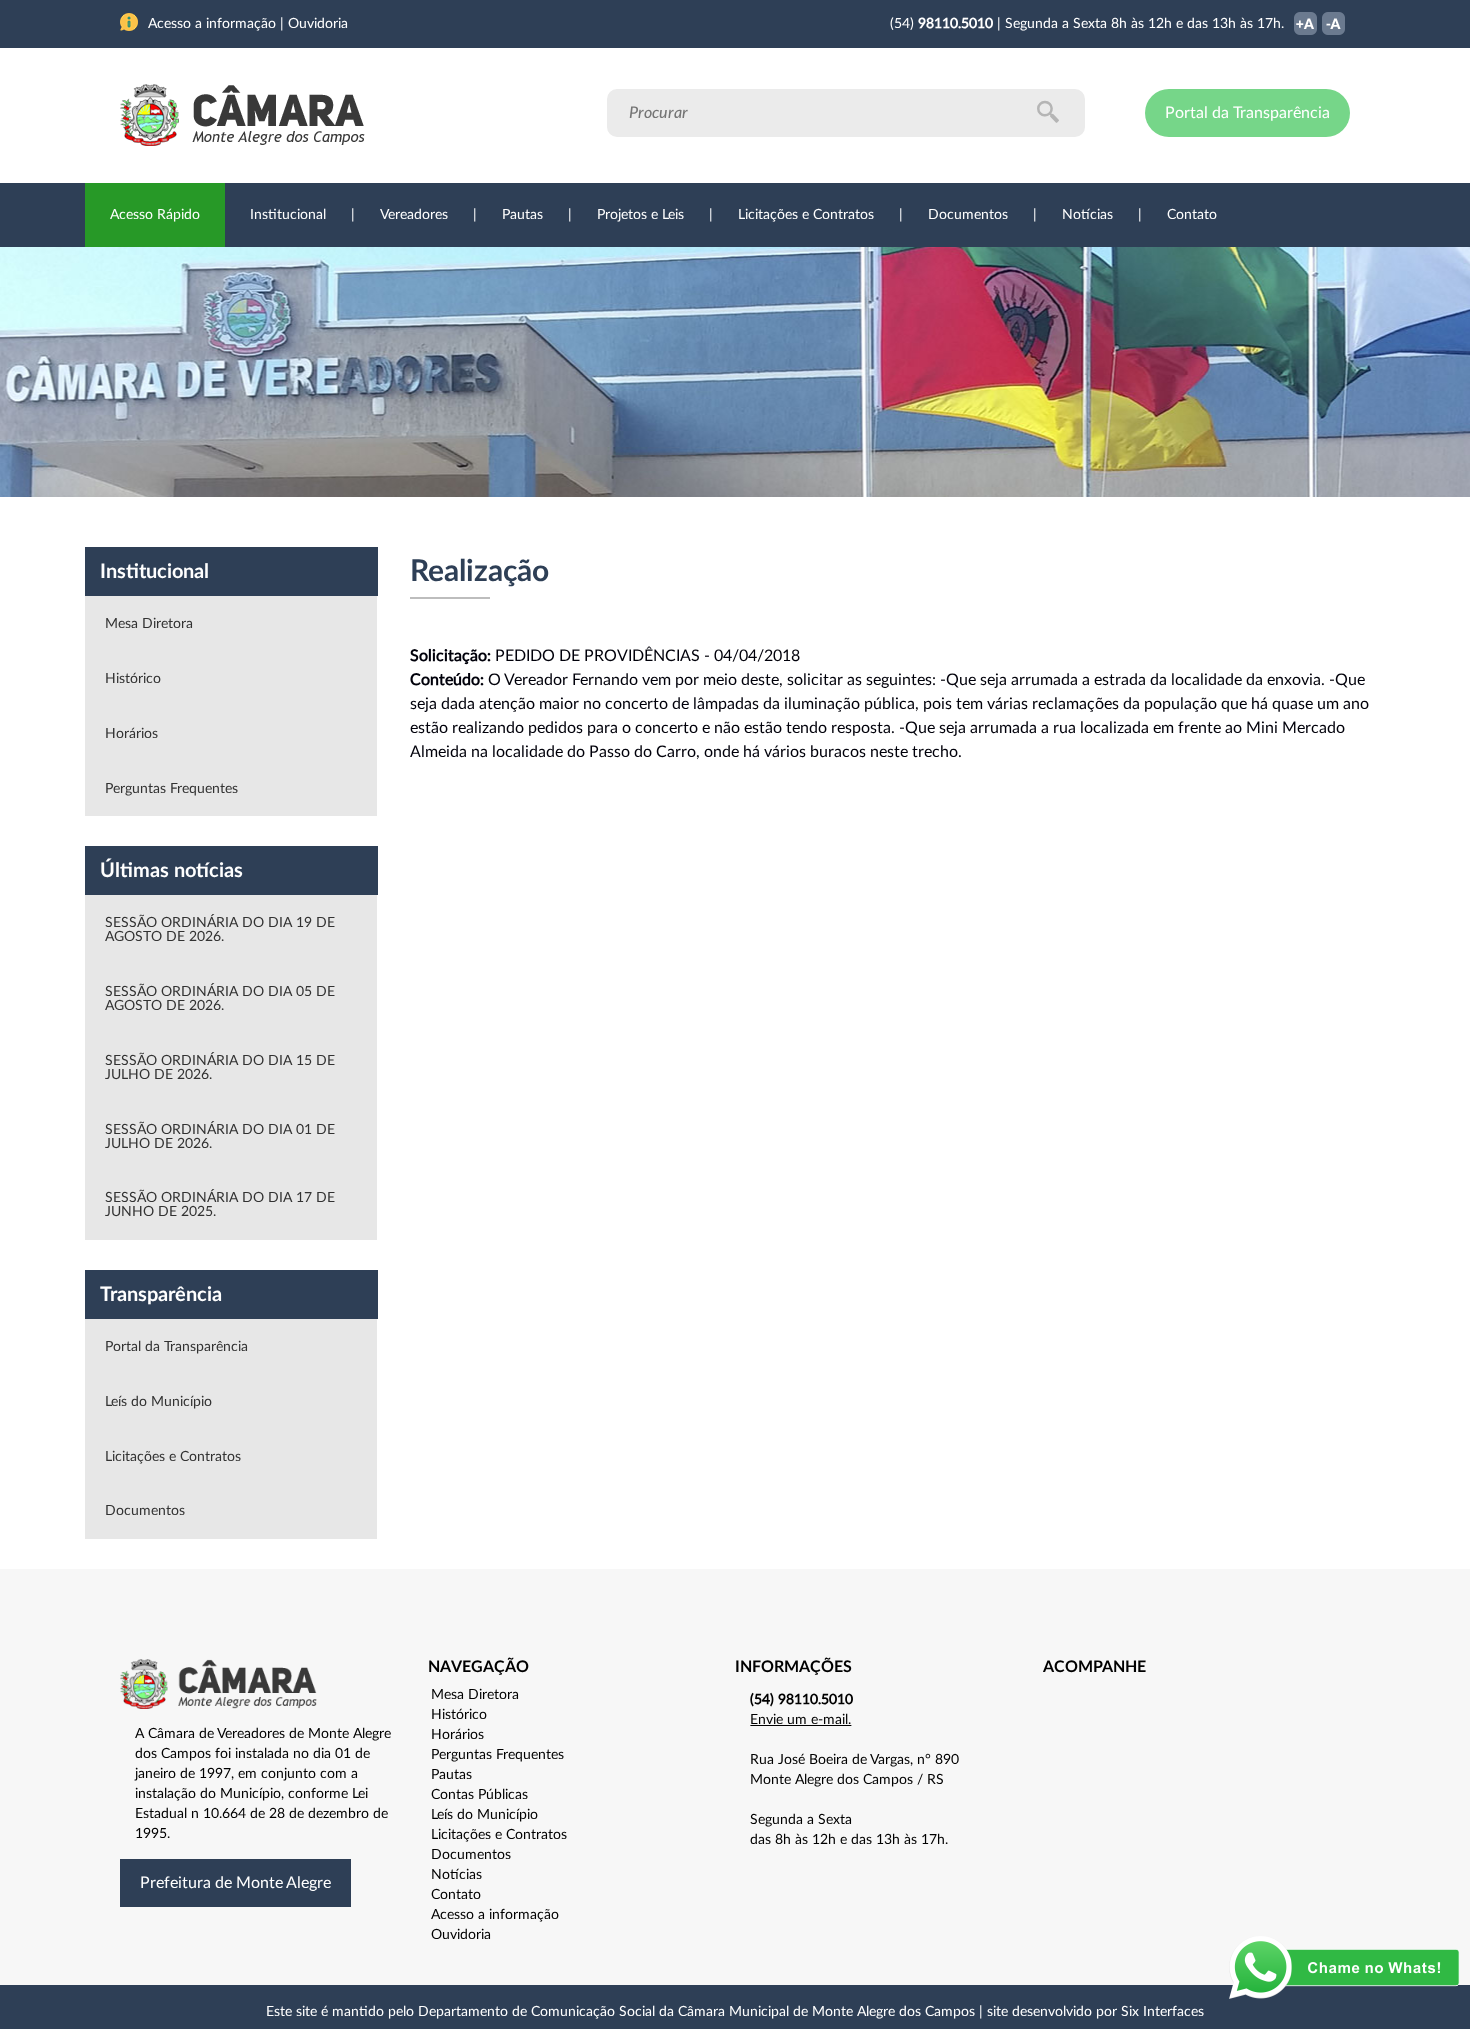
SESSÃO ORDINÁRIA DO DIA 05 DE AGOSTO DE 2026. (220, 999)
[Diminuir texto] (1333, 25)
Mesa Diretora (149, 624)
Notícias (1087, 215)
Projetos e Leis (640, 215)
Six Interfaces (1162, 2012)
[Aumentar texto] (1305, 25)
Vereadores (414, 215)
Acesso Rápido (155, 215)
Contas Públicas (479, 1795)
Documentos (968, 215)
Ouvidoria (461, 1935)
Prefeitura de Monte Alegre (235, 1883)
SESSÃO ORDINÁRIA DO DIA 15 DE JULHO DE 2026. (220, 1068)
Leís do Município (158, 1402)
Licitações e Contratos (806, 215)
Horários (131, 734)
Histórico (133, 679)
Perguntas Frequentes (171, 789)
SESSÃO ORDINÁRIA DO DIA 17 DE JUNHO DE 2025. (220, 1205)
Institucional (288, 215)
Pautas (522, 215)
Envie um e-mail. (800, 1720)
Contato (1192, 215)
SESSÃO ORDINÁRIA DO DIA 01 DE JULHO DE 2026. (220, 1137)
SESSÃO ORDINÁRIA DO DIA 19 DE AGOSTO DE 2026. (220, 930)
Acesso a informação (495, 1915)
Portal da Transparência (1247, 113)
